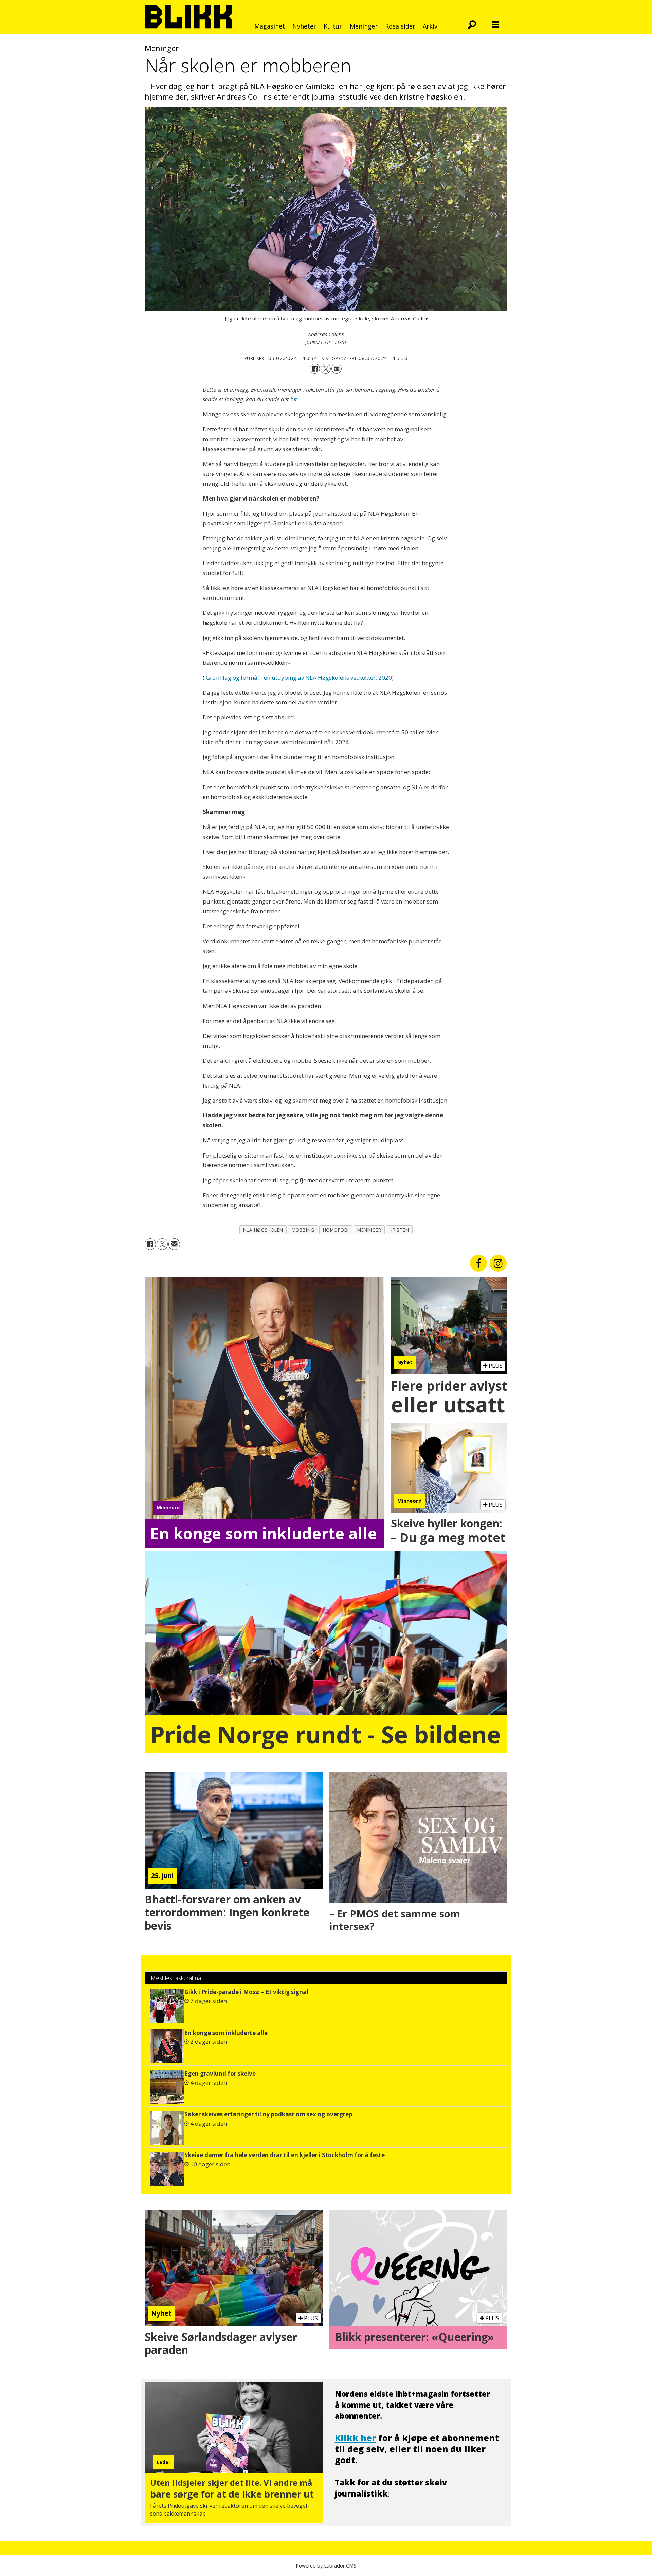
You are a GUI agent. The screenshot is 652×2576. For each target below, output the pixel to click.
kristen (399, 1230)
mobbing (303, 1230)
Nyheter (304, 26)
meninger (369, 1230)
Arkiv (430, 26)
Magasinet (270, 26)
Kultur (333, 26)
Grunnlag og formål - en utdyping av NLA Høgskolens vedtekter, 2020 (299, 677)
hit (294, 399)
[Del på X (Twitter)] (326, 369)
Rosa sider (400, 26)
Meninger (364, 26)
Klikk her (355, 2438)
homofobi (336, 1230)
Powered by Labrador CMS (326, 2566)
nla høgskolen (263, 1230)
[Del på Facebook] (315, 369)
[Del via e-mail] (337, 369)
